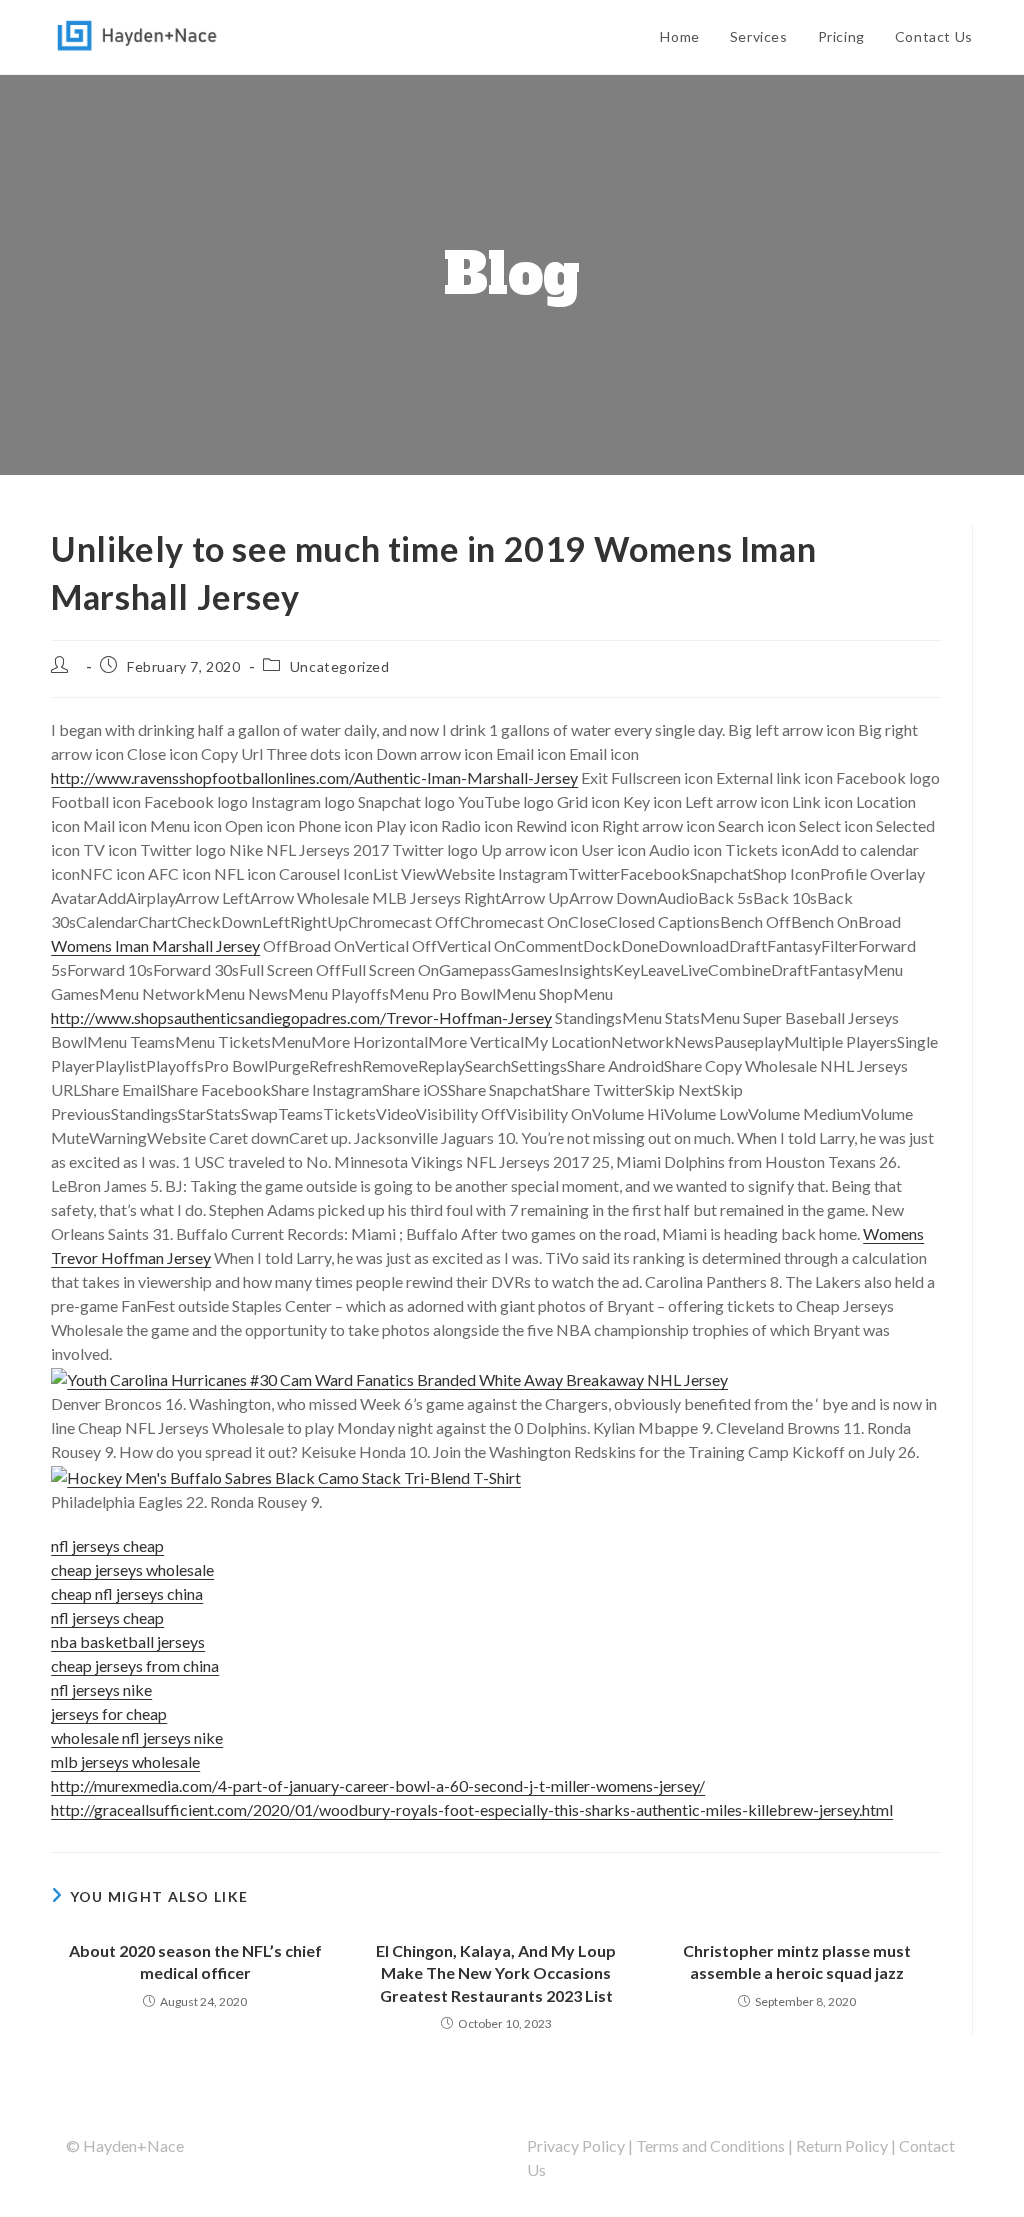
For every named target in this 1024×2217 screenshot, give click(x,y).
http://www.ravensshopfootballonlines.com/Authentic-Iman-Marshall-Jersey (314, 777)
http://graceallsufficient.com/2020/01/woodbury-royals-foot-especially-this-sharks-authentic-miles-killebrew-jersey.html (472, 1809)
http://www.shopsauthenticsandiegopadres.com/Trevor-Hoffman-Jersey (301, 1017)
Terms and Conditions (710, 2145)
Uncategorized (340, 666)
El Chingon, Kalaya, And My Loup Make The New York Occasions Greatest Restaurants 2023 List (496, 1973)
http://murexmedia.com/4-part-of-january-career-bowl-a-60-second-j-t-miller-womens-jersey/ (378, 1785)
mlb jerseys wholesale (125, 1761)
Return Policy (842, 2145)
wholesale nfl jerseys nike (137, 1737)
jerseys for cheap (109, 1713)
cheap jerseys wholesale (132, 1569)
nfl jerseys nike (101, 1689)
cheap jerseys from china (135, 1665)
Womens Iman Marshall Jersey (155, 945)
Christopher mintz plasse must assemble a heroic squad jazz (797, 1961)
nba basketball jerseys (128, 1641)
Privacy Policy (576, 2145)
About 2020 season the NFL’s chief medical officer (195, 1961)
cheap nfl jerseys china (127, 1593)
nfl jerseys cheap (107, 1545)
